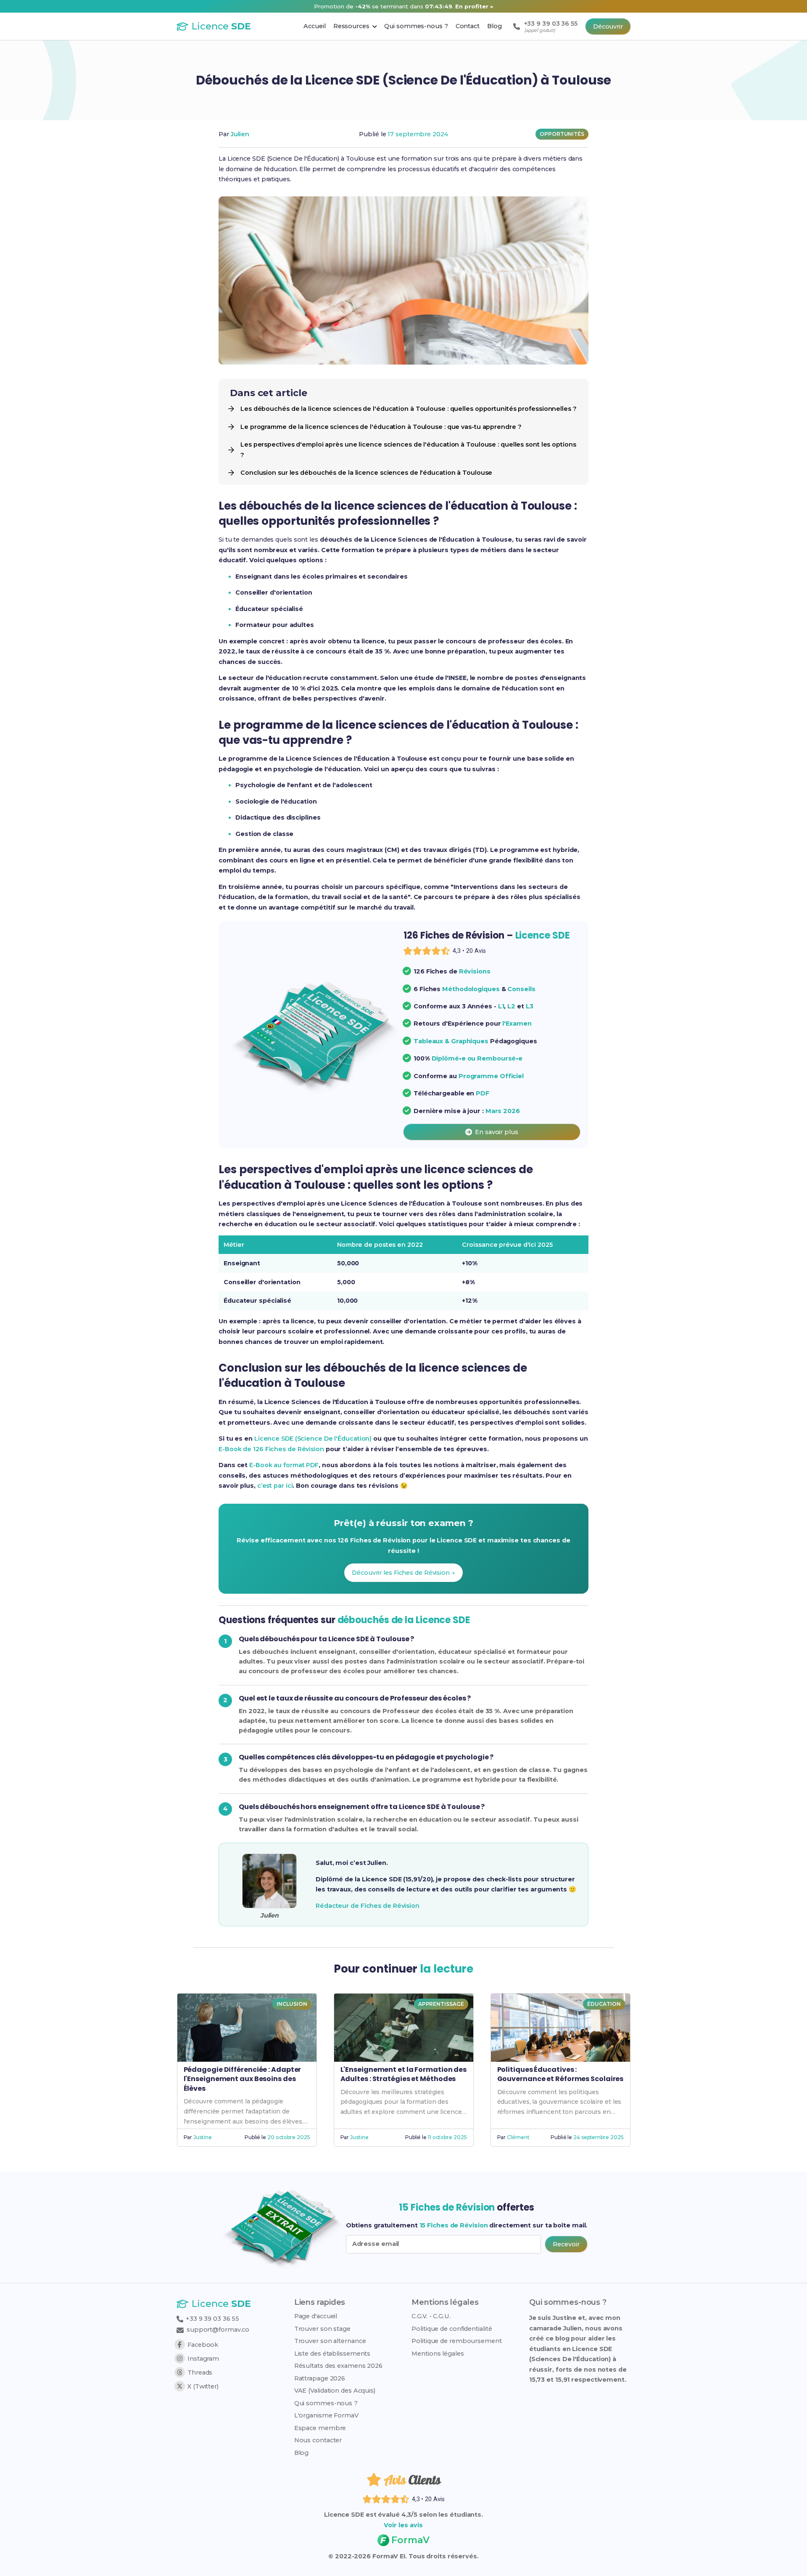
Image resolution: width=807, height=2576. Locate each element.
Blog (302, 2453)
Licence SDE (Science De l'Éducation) (313, 1439)
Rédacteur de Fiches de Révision (368, 1906)
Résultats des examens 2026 (338, 2366)
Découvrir (608, 26)
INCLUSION (292, 2004)
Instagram (203, 2359)
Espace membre (320, 2428)
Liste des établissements (332, 2354)
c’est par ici (275, 1486)
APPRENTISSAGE (441, 2004)
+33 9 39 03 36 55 (212, 2319)
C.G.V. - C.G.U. (431, 2316)
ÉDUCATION (604, 2004)
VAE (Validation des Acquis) (335, 2391)
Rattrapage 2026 (320, 2378)
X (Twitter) (203, 2386)
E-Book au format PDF (284, 1465)
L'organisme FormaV (326, 2415)
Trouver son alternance (330, 2341)
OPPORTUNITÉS (562, 134)
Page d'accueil (316, 2316)
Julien (240, 134)
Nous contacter (318, 2440)
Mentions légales (438, 2354)
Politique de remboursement (456, 2341)
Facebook (203, 2345)
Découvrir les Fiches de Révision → (403, 1573)
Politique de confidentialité (452, 2329)
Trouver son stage (322, 2329)
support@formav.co (218, 2330)
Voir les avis (403, 2525)
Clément (518, 2137)
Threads (200, 2372)
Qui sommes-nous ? (326, 2403)
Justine (202, 2137)
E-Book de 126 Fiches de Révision (271, 1449)
